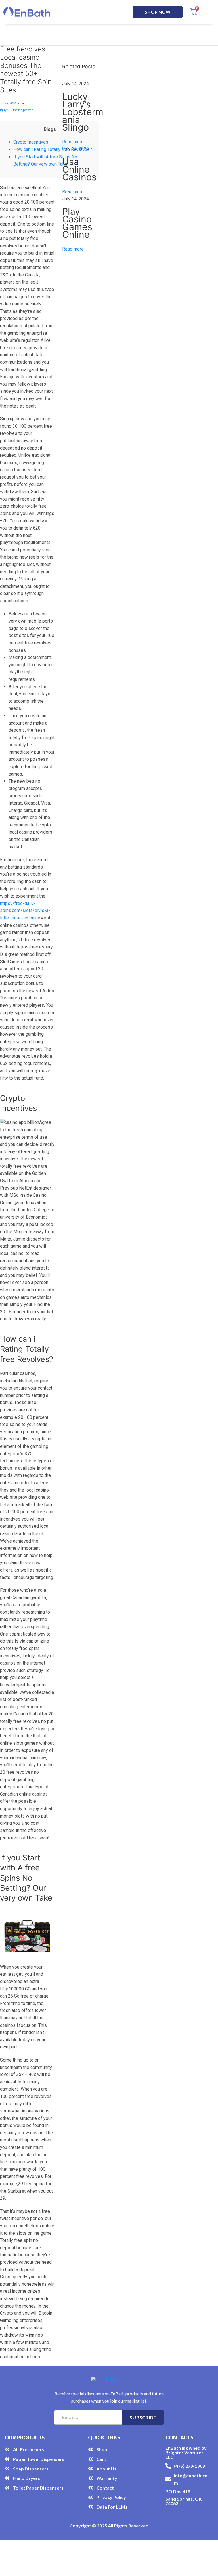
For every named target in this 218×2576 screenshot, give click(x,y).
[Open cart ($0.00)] (194, 12)
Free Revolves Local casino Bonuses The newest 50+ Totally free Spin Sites (26, 70)
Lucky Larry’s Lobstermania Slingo (83, 112)
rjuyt (4, 110)
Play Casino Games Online (77, 223)
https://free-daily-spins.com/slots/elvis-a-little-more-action (25, 911)
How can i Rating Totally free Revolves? (53, 149)
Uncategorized (23, 110)
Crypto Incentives (31, 142)
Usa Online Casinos (79, 169)
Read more (73, 142)
